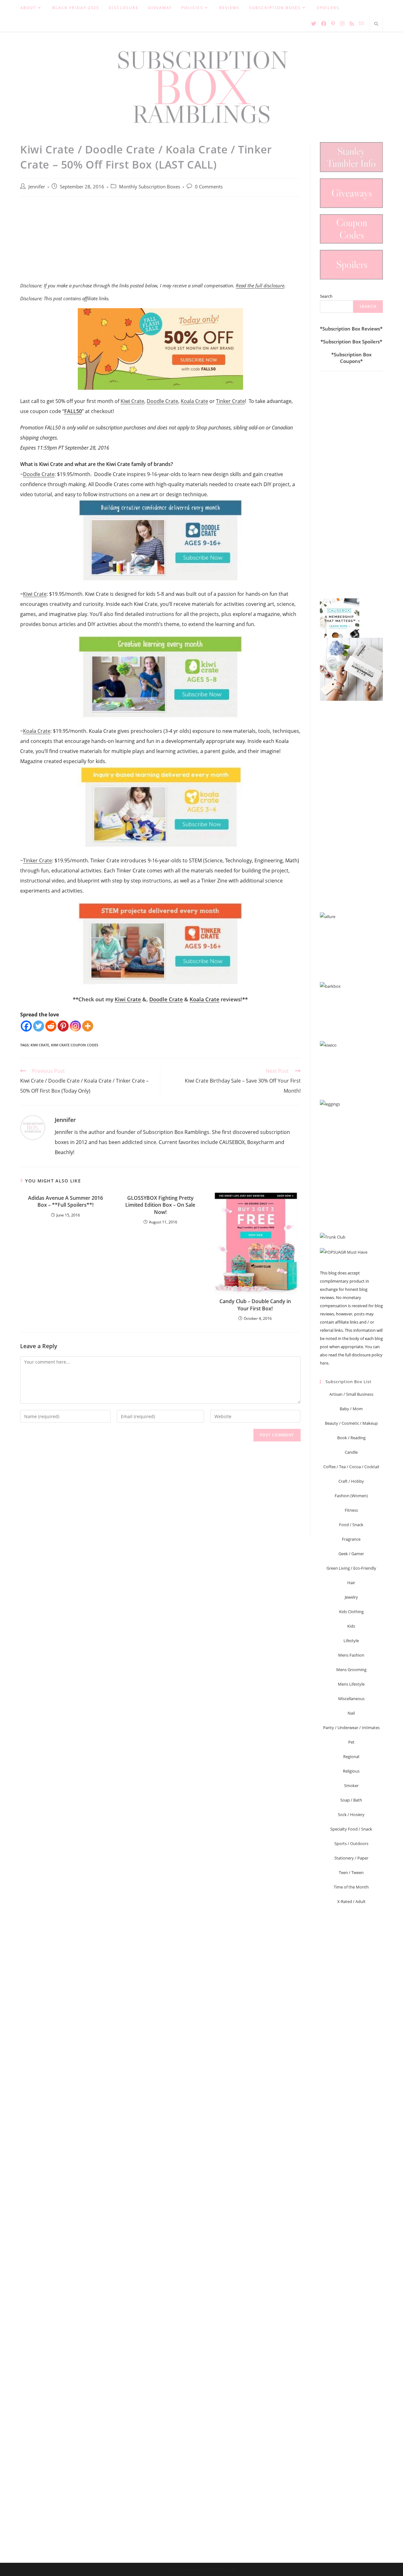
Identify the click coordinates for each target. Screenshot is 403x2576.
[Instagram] (75, 1026)
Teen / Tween (351, 1872)
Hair (351, 1583)
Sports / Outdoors (351, 1843)
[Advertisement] (160, 243)
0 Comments (209, 187)
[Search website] (376, 24)
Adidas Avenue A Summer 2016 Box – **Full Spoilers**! (65, 1201)
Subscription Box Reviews (351, 329)
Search (326, 296)
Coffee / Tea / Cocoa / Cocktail (351, 1467)
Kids (351, 1626)
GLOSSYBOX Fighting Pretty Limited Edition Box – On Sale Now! (160, 1205)
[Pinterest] (63, 1026)
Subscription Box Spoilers (351, 342)
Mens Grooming (351, 1670)
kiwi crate (40, 1045)
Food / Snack (351, 1525)
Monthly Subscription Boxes (150, 187)
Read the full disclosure (260, 285)
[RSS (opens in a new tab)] (352, 24)
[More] (88, 1026)
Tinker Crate (230, 401)
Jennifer (37, 187)
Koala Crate (194, 401)
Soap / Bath (351, 1800)
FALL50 (73, 411)
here (324, 1363)
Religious (351, 1771)
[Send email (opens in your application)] (361, 23)
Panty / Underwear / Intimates (351, 1728)
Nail (351, 1713)
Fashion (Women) (351, 1496)
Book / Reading (351, 1438)
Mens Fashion (351, 1655)
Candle (351, 1452)
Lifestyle (351, 1641)
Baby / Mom (351, 1409)
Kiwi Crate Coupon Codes (75, 1045)
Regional (351, 1757)
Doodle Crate (162, 401)
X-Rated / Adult (351, 1901)
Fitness (351, 1510)
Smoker (351, 1785)
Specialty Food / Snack (351, 1829)
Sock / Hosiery (351, 1814)
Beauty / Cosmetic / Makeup (351, 1423)
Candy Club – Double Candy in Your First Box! (255, 1305)
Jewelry (351, 1597)
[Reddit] (51, 1026)
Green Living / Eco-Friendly (351, 1568)
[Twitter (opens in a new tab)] (314, 24)
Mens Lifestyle (351, 1684)
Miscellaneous (351, 1699)
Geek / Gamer (351, 1554)
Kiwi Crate (132, 401)
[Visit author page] (33, 1127)
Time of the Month (351, 1887)
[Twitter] (39, 1026)
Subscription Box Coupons (353, 358)
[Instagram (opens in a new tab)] (342, 24)
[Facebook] (26, 1026)
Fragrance (351, 1539)
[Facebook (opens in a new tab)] (324, 24)
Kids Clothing (351, 1612)
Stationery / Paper (351, 1858)
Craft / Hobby (351, 1481)
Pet (351, 1742)
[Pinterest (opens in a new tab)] (333, 24)
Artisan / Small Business (351, 1394)
